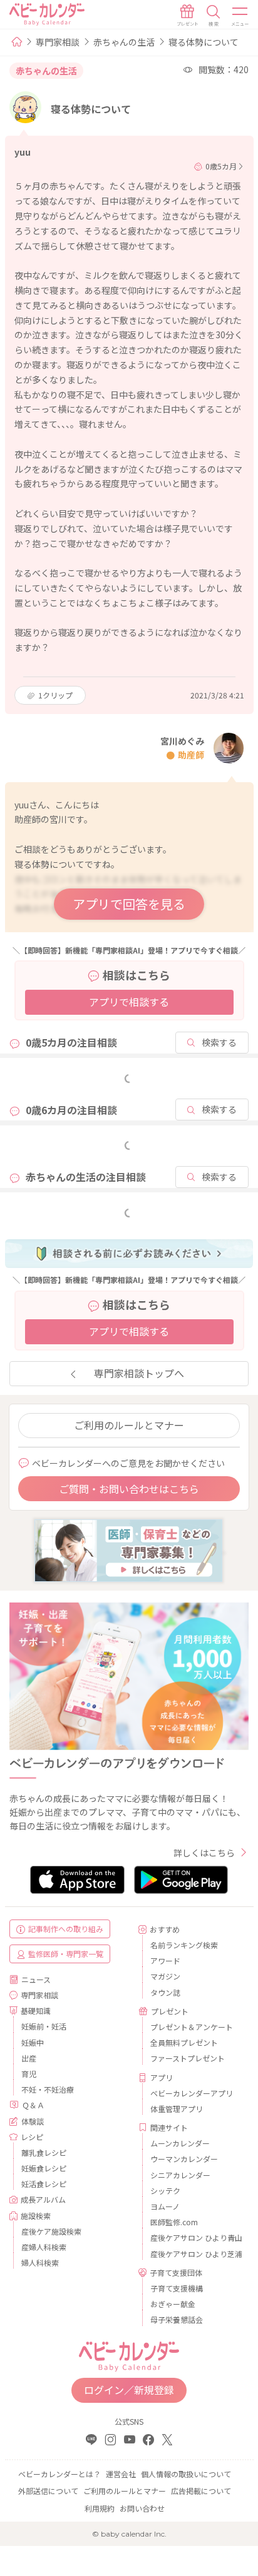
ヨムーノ (165, 2206)
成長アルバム (43, 2199)
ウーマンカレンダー (184, 2159)
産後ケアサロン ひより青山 (195, 2237)
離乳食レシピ (44, 2152)
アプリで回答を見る (129, 904)
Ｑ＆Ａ (33, 2105)
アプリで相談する (129, 1002)
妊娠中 (33, 2042)
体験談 (33, 2121)
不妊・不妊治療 (48, 2089)
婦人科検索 (40, 2262)
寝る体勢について (204, 42)
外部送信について (48, 2491)
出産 (29, 2058)
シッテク (165, 2191)
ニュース (36, 1979)
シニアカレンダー (180, 2175)
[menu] (240, 16)
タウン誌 (165, 1992)
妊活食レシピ (44, 2184)
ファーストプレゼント (188, 2058)
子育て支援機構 (177, 2288)
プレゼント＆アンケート (192, 2027)
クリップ (55, 695)
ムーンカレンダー (180, 2143)
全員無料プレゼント (184, 2042)
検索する (219, 1042)
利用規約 (100, 2508)
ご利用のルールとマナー (129, 1425)
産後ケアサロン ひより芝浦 (195, 2254)
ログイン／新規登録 (129, 2390)
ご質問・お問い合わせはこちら (129, 1489)
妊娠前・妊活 (44, 2026)
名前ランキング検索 (184, 1945)
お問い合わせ (142, 2508)
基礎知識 (36, 2010)
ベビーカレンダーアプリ (192, 2093)
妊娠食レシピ (44, 2168)
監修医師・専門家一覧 (66, 1954)
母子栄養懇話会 (177, 2319)
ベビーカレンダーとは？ (59, 2474)
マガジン (165, 1976)
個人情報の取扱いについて (186, 2474)
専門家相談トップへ (139, 1373)
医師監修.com (174, 2222)
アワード (165, 1960)
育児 (29, 2074)
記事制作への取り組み (66, 1929)
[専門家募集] (128, 1549)
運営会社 (121, 2474)
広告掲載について (201, 2491)
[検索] (214, 16)
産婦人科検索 (44, 2247)
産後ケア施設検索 (51, 2231)
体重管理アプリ (177, 2109)
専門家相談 (58, 42)
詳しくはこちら (204, 1853)
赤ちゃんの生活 (124, 42)
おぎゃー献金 (173, 2304)
